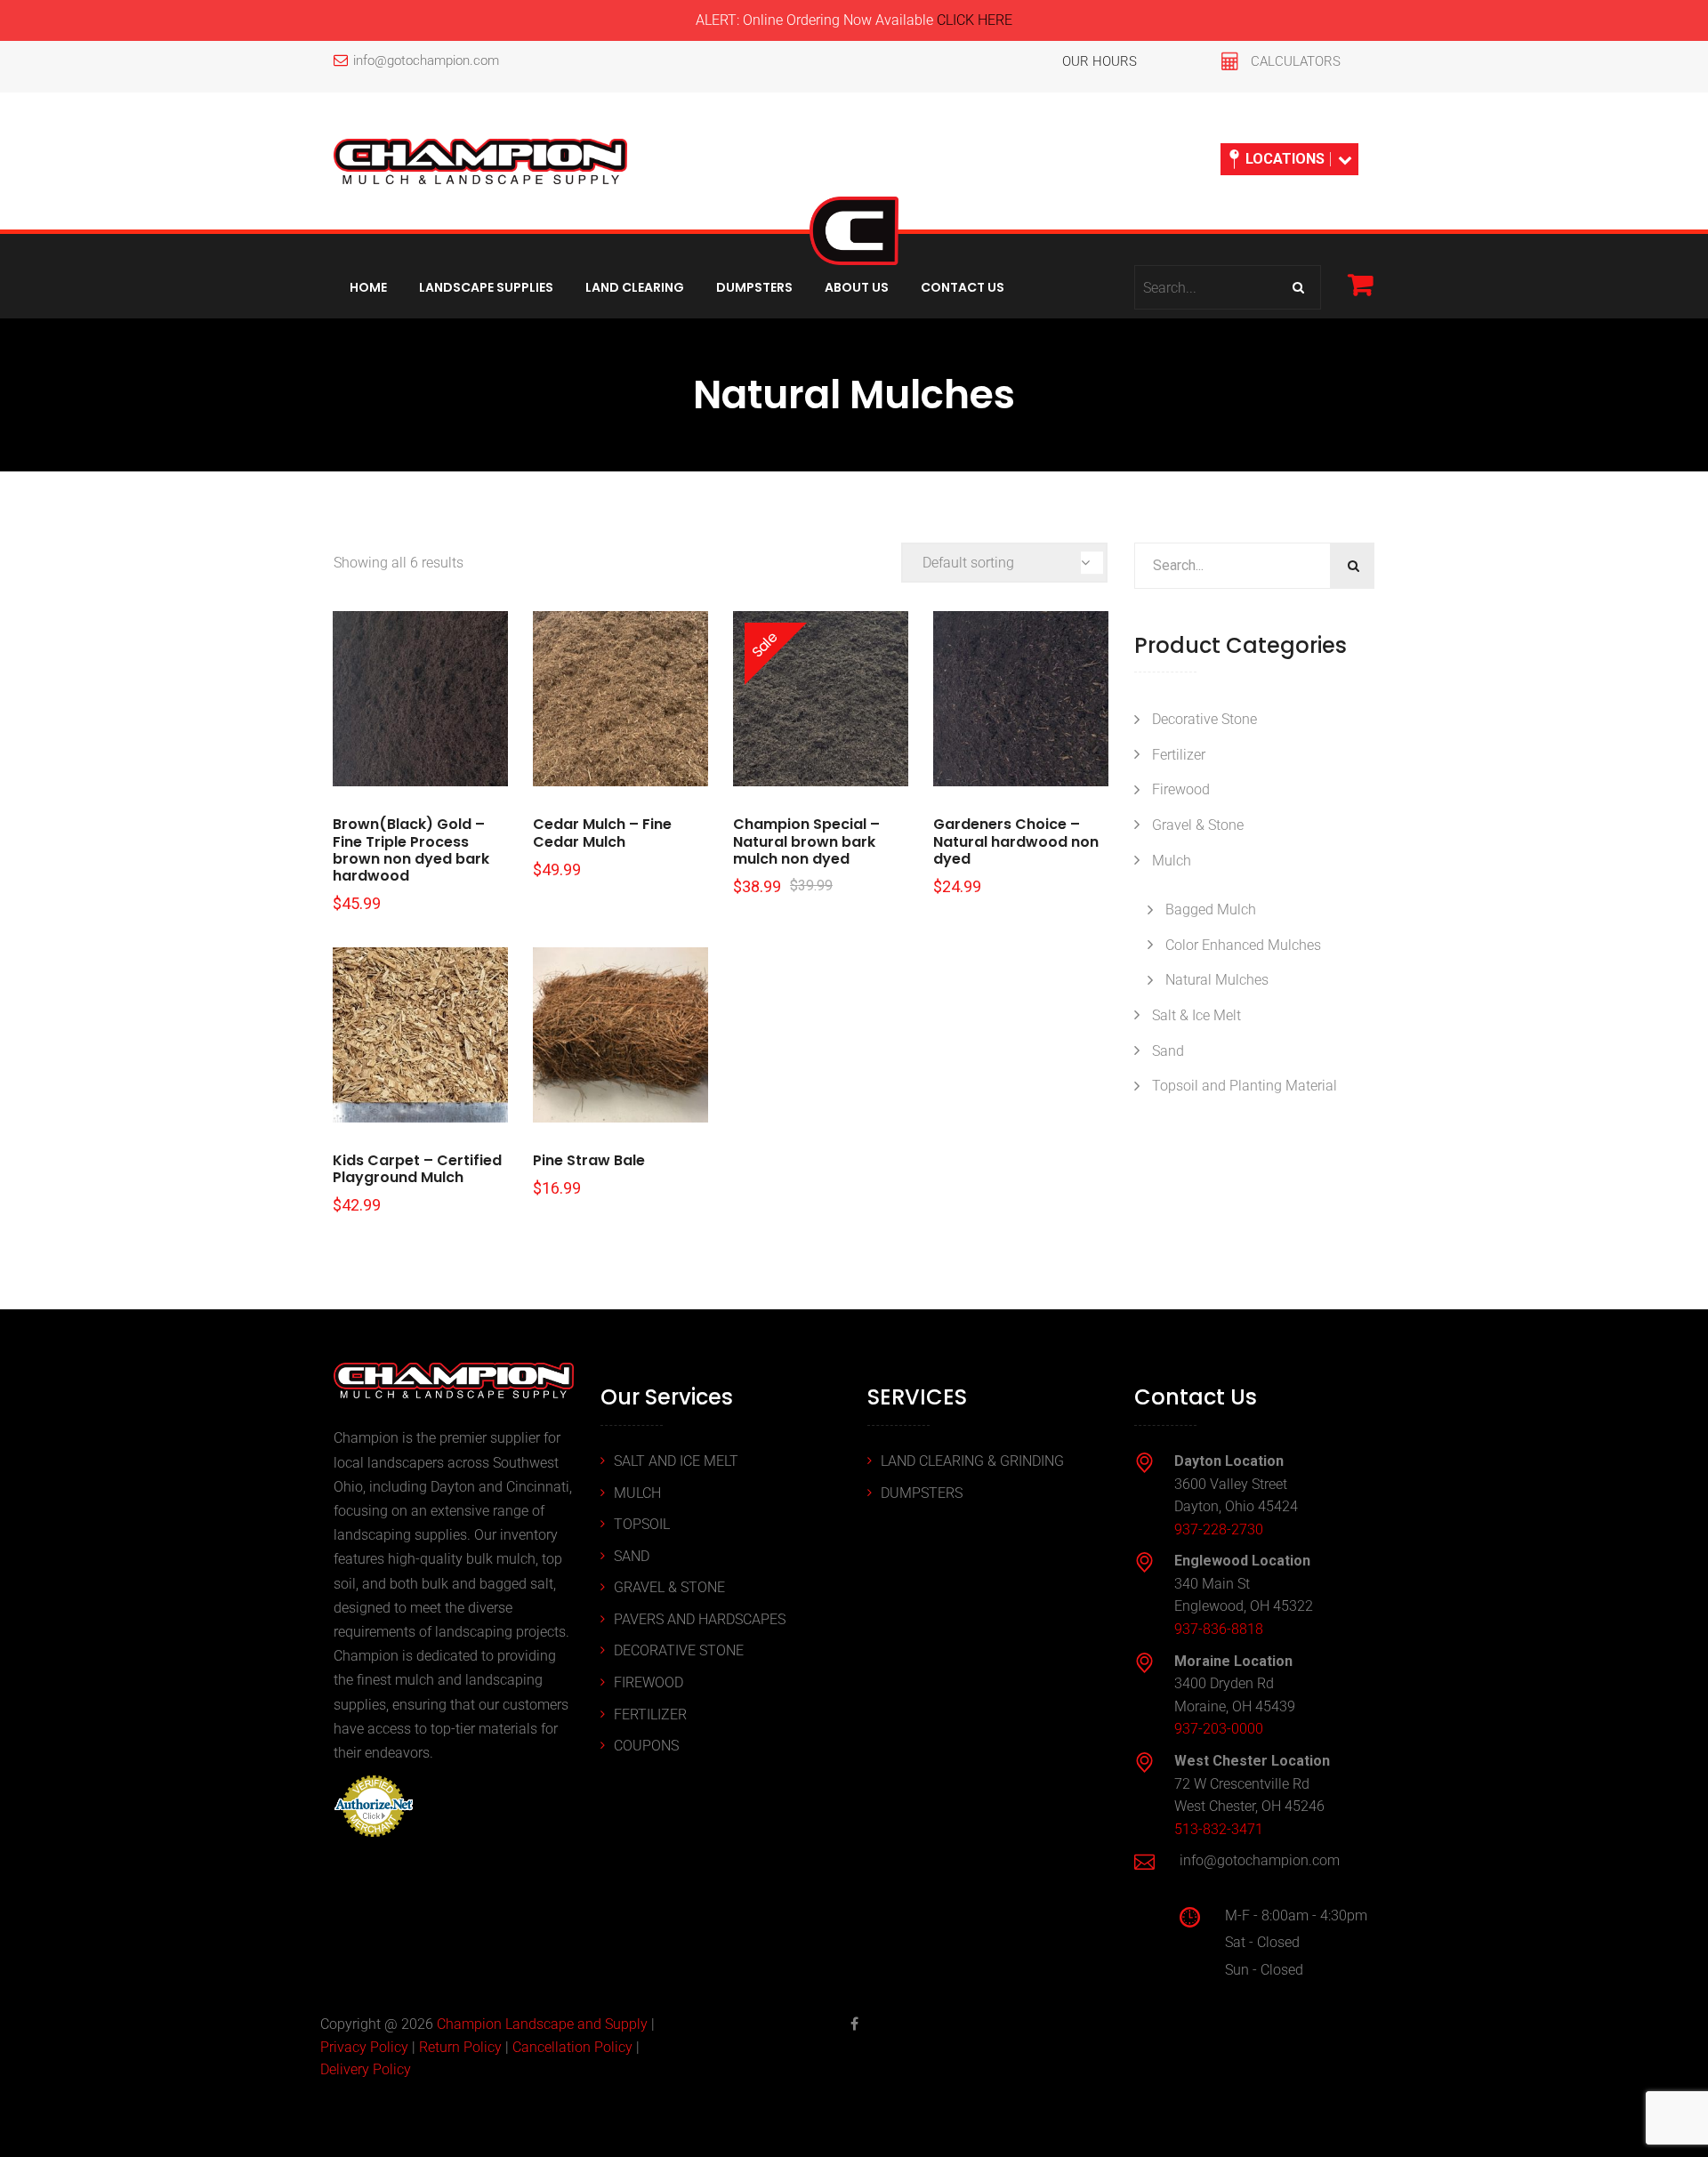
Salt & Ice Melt (1196, 1015)
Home (368, 287)
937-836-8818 (1219, 1629)
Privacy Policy (364, 2047)
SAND (632, 1556)
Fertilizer (1179, 755)
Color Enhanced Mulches (1243, 945)
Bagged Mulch (1211, 909)
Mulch (1172, 861)
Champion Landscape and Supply (542, 2024)
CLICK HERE (975, 20)
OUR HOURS (1100, 61)
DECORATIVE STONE (679, 1650)
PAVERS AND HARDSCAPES (700, 1619)
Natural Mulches (1217, 980)
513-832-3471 (1219, 1829)
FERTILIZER (650, 1714)
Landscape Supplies (486, 287)
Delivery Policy (366, 2069)
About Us (857, 287)
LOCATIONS (1285, 159)
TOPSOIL (642, 1524)
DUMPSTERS (922, 1493)
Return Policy (460, 2047)
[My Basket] (1360, 284)
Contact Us (963, 287)
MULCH (637, 1493)
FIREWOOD (649, 1682)
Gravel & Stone (1198, 825)
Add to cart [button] (420, 699)
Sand (1168, 1051)
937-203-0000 (1219, 1729)
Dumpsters (754, 287)
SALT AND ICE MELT (676, 1461)
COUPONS (646, 1746)
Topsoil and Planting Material (1245, 1086)
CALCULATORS (1296, 61)
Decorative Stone (1204, 719)
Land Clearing (635, 287)
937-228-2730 (1219, 1529)
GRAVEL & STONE (669, 1587)
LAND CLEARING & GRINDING (972, 1461)
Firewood (1181, 789)
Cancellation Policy (572, 2047)
